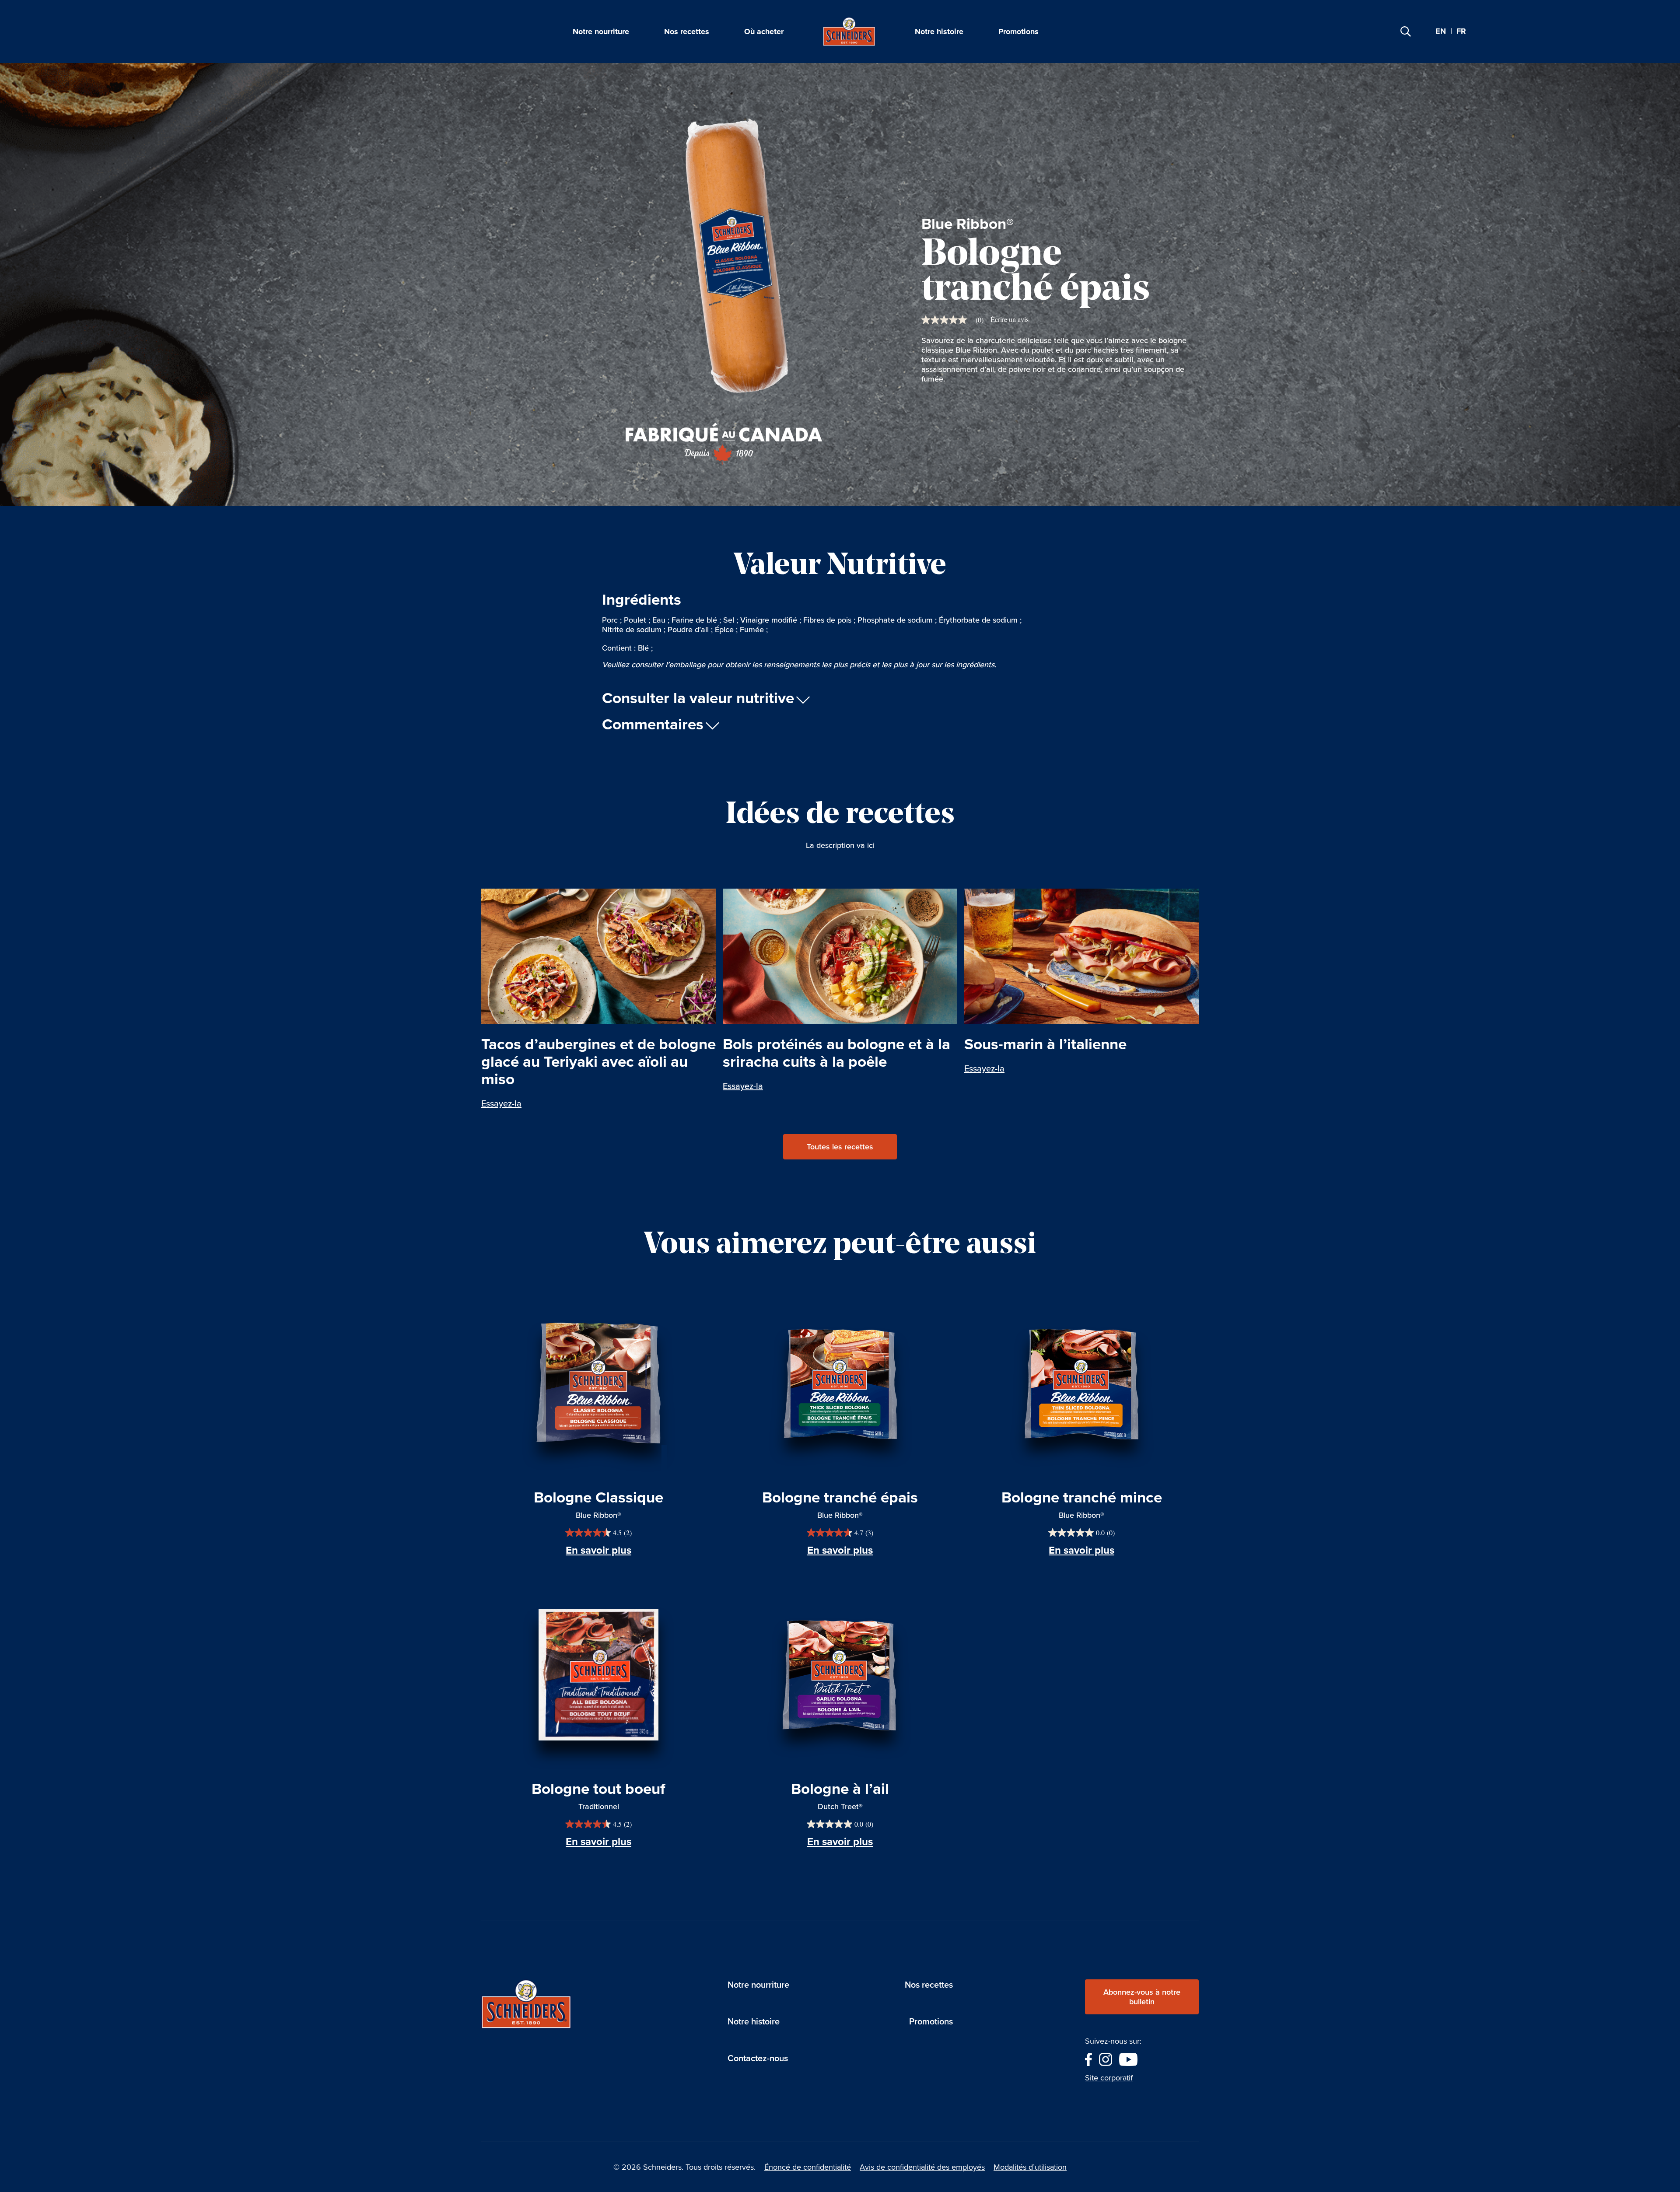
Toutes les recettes (840, 1147)
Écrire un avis (1010, 319)
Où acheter (764, 32)
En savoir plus (598, 1550)
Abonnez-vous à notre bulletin (1142, 1997)
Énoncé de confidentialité (808, 2167)
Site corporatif (1109, 2078)
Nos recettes (687, 32)
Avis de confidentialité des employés (922, 2167)
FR (1461, 32)
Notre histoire (939, 32)
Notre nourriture (601, 32)
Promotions (1018, 32)
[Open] (1406, 32)
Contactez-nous (758, 2058)
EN (1441, 31)
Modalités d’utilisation (1030, 2167)
